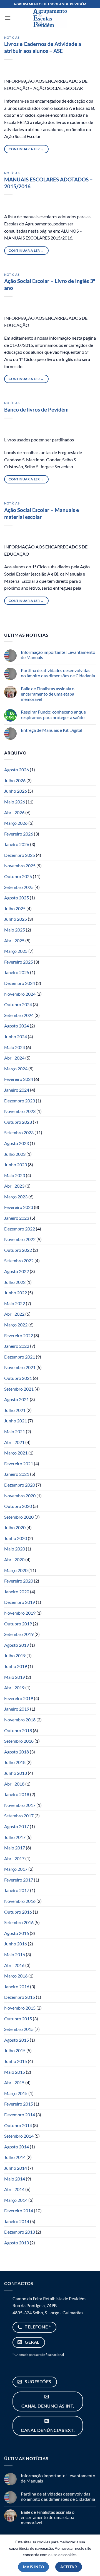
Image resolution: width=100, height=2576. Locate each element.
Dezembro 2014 (20, 2115)
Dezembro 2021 (20, 1357)
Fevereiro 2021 (19, 1463)
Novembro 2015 (20, 2008)
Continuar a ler (26, 149)
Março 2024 (16, 1069)
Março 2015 (16, 2093)
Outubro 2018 (18, 1730)
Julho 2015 (15, 2050)
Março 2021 (16, 1453)
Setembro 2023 (19, 1132)
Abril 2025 (14, 940)
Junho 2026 (16, 791)
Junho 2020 (16, 1538)
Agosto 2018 (17, 1752)
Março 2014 (16, 2200)
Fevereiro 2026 (19, 834)
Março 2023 (16, 1197)
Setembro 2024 (19, 1015)
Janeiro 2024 (17, 1090)
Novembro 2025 (20, 866)
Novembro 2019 (20, 1613)
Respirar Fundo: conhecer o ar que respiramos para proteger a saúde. (53, 714)
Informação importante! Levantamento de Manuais (58, 655)
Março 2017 (16, 1869)
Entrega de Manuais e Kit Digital (52, 730)
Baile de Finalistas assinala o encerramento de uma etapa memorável (48, 694)
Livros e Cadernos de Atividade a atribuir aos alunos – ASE (43, 47)
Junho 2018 (16, 1773)
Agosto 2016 (17, 1933)
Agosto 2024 (17, 1026)
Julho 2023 (15, 1154)
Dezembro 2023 (20, 1101)
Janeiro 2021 (17, 1474)
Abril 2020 (14, 1559)
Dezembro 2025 (20, 855)
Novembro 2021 (20, 1367)
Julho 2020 (15, 1527)
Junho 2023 (16, 1165)
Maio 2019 (15, 1677)
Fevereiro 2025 (19, 962)
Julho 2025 (15, 908)
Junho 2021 (16, 1421)
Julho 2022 (15, 1282)
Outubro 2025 (18, 876)
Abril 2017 (14, 1858)
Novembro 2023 (20, 1111)
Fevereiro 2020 (19, 1581)
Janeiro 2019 (17, 1709)
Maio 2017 (15, 1848)
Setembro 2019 (19, 1634)
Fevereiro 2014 (19, 2211)
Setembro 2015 (19, 2029)
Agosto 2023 (17, 1143)
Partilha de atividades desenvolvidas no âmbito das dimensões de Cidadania (58, 673)
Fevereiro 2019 (19, 1698)
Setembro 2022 (19, 1260)
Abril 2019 (14, 1688)
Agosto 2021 (17, 1399)
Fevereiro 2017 (19, 1880)
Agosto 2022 (17, 1271)
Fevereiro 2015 (19, 2104)
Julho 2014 (15, 2157)
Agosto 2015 (17, 2040)
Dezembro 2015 (20, 1997)
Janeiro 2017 (17, 1890)
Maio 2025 (15, 930)
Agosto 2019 (17, 1645)
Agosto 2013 (17, 2243)
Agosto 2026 (17, 770)
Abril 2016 (14, 1965)
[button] (7, 18)
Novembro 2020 (20, 1496)
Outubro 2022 (18, 1250)
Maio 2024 (15, 1047)
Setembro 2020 (19, 1517)
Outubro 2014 (18, 2125)
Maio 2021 (15, 1431)
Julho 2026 (15, 780)
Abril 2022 (14, 1314)
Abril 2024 (14, 1058)
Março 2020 (16, 1570)
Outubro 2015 (18, 2019)
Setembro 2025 (19, 887)
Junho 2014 (16, 2168)
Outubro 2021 (18, 1378)
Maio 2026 (15, 802)
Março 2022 (16, 1325)
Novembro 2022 (20, 1239)
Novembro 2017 (20, 1805)
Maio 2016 (15, 1954)
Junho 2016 (16, 1944)
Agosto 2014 (17, 2147)
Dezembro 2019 (20, 1602)
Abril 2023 (14, 1186)
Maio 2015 (15, 2072)
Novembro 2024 (20, 994)
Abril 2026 (14, 812)
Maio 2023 (15, 1175)
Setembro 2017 (19, 1816)
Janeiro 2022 (17, 1346)
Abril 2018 (14, 1784)
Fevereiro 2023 (19, 1207)
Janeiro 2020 (17, 1592)
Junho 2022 (16, 1293)
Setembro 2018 (19, 1741)
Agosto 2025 (17, 898)
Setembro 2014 (19, 2136)
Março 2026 (16, 823)
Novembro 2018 (20, 1720)
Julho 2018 (15, 1762)
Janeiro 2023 (17, 1218)
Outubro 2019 (18, 1624)
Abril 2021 (14, 1442)
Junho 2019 (16, 1666)
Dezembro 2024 (20, 983)
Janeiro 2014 (17, 2221)
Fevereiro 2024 (19, 1079)
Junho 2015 (16, 2061)
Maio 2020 (15, 1549)
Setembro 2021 (19, 1389)
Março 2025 (16, 951)
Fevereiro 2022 (19, 1335)
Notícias (12, 37)
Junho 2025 (16, 919)
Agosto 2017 (17, 1826)
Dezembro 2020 (20, 1485)
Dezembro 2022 (20, 1229)
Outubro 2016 (18, 1912)
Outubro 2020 (18, 1506)
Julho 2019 (15, 1655)
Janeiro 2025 (17, 972)
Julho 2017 (15, 1837)
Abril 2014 (14, 2189)
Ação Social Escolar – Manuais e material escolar (42, 513)
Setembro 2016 (19, 1922)
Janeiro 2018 (17, 1794)
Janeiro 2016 (17, 1986)
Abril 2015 (14, 2082)
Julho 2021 (15, 1410)
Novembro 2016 (20, 1901)
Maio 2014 (15, 2179)
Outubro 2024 (18, 1004)
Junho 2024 (16, 1036)
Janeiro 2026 (17, 844)
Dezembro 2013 (20, 2232)
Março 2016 (16, 1976)
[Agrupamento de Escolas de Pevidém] (50, 18)
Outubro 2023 (18, 1122)
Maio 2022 (15, 1303)
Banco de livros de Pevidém (36, 409)
